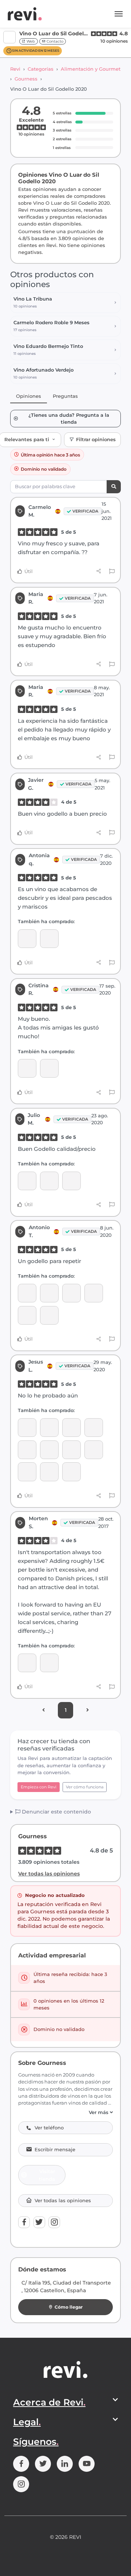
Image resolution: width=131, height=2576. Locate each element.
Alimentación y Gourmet (91, 69)
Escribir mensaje (55, 2150)
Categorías (41, 69)
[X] (39, 2222)
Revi (15, 69)
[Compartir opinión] (99, 571)
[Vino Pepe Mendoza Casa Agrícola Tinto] (49, 1472)
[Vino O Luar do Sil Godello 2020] (27, 939)
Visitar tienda (47, 2175)
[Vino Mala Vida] (49, 1293)
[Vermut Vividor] (94, 1428)
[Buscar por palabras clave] (114, 487)
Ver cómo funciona (85, 1787)
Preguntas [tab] (65, 396)
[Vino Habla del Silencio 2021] (49, 1068)
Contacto (54, 41)
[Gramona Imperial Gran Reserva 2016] (49, 1181)
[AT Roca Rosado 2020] (72, 1428)
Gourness (26, 79)
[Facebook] (24, 2222)
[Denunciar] (112, 572)
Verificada (85, 511)
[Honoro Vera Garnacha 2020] (94, 1293)
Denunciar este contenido (56, 1812)
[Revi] (25, 14)
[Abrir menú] (119, 14)
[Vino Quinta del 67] (27, 1293)
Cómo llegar (69, 2307)
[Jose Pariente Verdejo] (27, 1450)
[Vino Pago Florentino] (72, 1472)
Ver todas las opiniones (49, 1874)
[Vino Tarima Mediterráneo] (49, 939)
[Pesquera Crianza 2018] (72, 1181)
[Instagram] (54, 2222)
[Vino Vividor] (49, 1663)
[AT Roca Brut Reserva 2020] (27, 1472)
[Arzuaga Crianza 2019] (27, 1428)
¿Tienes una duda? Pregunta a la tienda (69, 419)
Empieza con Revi (39, 1787)
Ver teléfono (49, 2128)
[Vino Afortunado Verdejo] (72, 1293)
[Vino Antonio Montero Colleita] (49, 1450)
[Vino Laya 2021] (27, 1315)
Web (30, 41)
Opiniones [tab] (29, 396)
